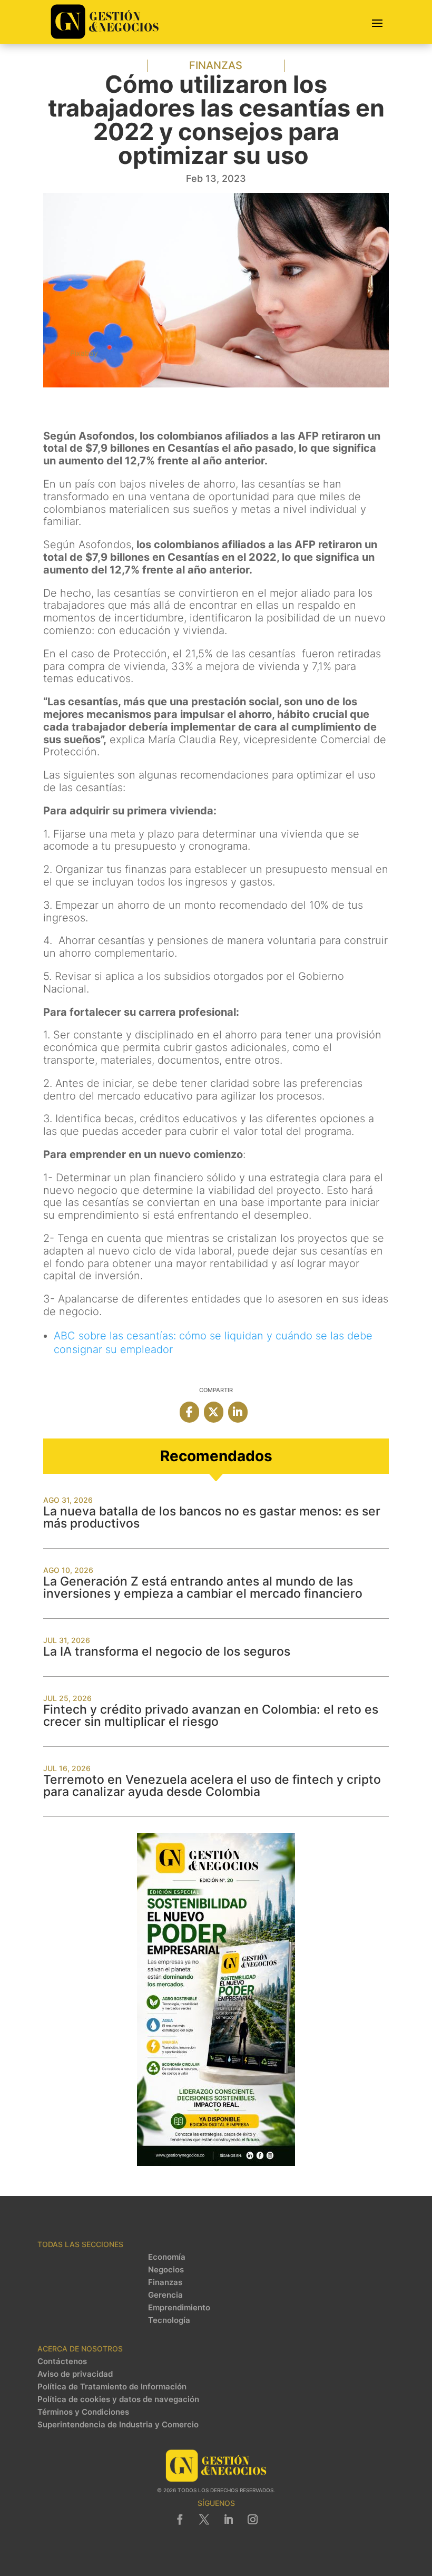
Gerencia (165, 2295)
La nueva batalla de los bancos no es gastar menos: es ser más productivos (212, 1517)
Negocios (166, 2270)
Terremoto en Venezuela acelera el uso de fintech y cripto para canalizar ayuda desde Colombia (212, 1786)
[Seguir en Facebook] (180, 2520)
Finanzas (216, 65)
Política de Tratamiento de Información (112, 2387)
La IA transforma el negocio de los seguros (167, 1651)
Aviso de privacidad (75, 2374)
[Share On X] (214, 1412)
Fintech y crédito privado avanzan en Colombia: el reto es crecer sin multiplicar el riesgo (211, 1715)
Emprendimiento (179, 2308)
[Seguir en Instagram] (252, 2520)
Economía (167, 2257)
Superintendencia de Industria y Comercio (118, 2425)
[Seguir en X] (204, 2520)
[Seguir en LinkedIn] (228, 2520)
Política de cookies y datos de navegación (118, 2399)
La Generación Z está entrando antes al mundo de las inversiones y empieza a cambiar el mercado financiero (203, 1587)
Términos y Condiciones (83, 2412)
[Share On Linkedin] (238, 1412)
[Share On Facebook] (189, 1412)
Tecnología (169, 2320)
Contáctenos (62, 2361)
